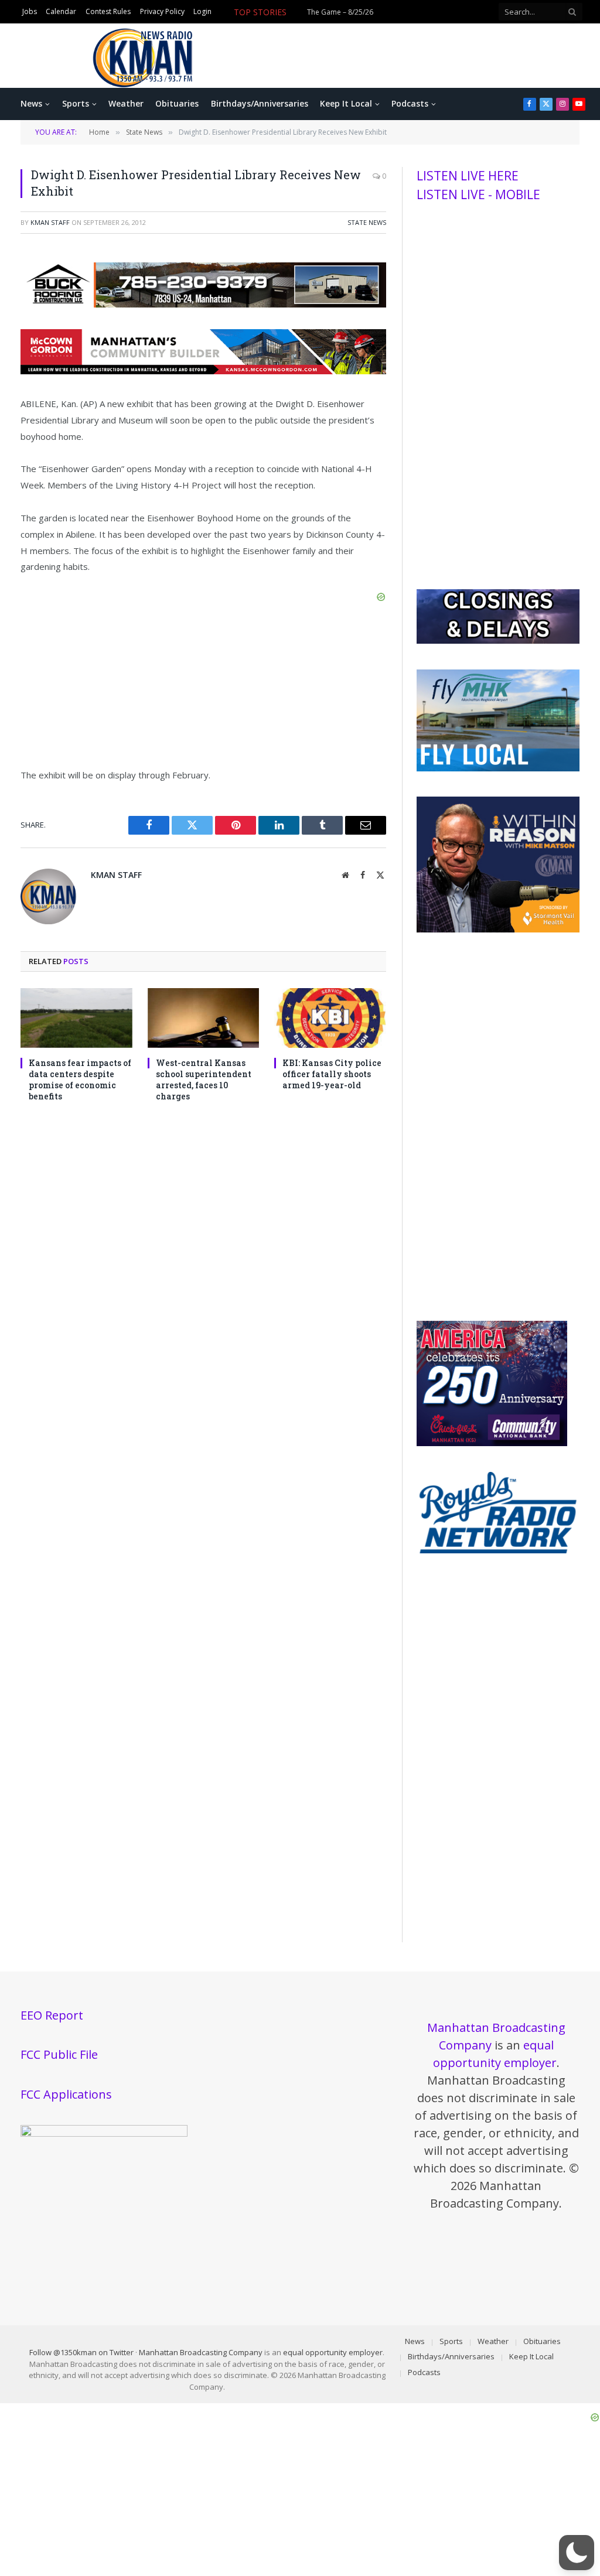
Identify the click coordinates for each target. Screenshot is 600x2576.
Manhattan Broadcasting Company (201, 2352)
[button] (577, 2553)
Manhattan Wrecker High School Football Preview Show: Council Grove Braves (351, 19)
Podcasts (410, 103)
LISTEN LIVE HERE (468, 176)
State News (367, 222)
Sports (76, 103)
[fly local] (498, 768)
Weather (126, 103)
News (31, 103)
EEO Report (52, 2015)
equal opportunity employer (333, 2352)
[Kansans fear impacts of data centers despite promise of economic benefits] (76, 1018)
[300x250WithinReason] (498, 930)
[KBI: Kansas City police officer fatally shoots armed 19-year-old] (330, 1018)
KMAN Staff (50, 222)
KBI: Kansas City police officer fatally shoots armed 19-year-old (332, 1074)
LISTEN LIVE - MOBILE (478, 194)
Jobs (30, 12)
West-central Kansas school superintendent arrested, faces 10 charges (204, 1079)
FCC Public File (59, 2054)
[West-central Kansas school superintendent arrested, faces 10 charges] (204, 1018)
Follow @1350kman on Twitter (81, 2352)
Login (202, 12)
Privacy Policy (162, 12)
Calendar (61, 12)
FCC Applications (66, 2094)
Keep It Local (346, 103)
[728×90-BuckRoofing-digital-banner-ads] (203, 304)
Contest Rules (108, 12)
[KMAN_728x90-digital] (203, 371)
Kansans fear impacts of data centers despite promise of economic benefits (80, 1079)
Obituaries (177, 103)
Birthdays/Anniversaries (260, 103)
